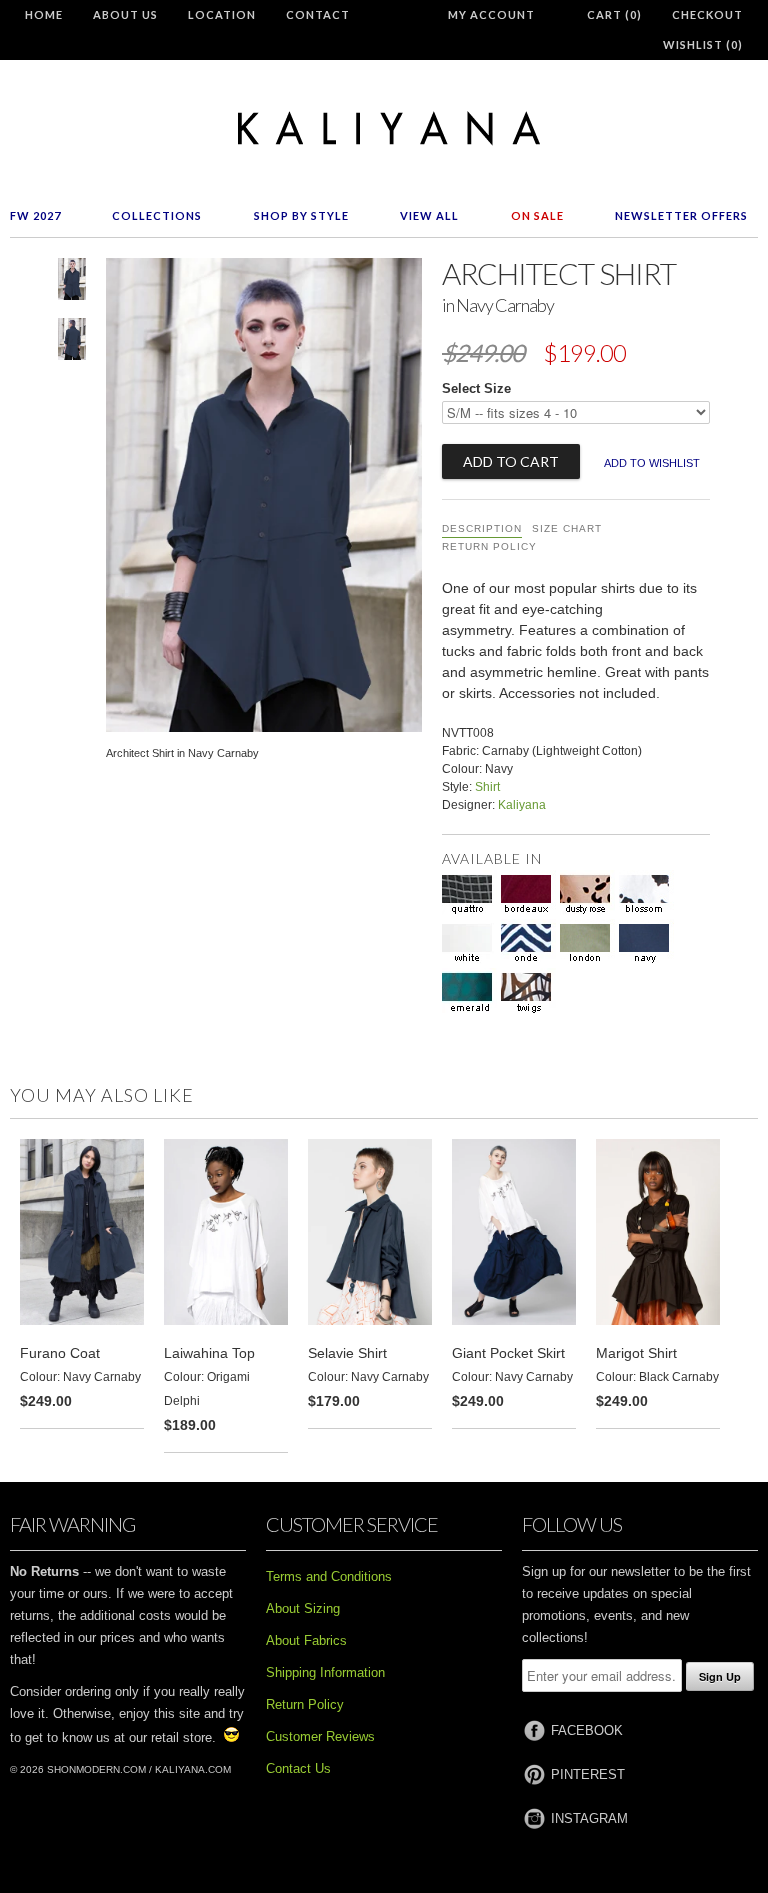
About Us (125, 14)
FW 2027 (35, 215)
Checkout (707, 14)
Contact (318, 14)
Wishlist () (703, 44)
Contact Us (298, 1768)
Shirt (487, 787)
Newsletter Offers (681, 215)
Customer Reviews (320, 1736)
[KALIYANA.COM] (384, 128)
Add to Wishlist (652, 463)
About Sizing (303, 1608)
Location (222, 14)
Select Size (476, 388)
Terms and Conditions (329, 1576)
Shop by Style (301, 215)
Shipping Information (325, 1672)
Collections (157, 215)
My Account (491, 14)
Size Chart (567, 528)
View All (429, 215)
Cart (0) (614, 14)
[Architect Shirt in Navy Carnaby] (72, 283)
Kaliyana (522, 805)
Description (482, 528)
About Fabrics (306, 1640)
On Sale (537, 215)
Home (44, 14)
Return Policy (489, 546)
